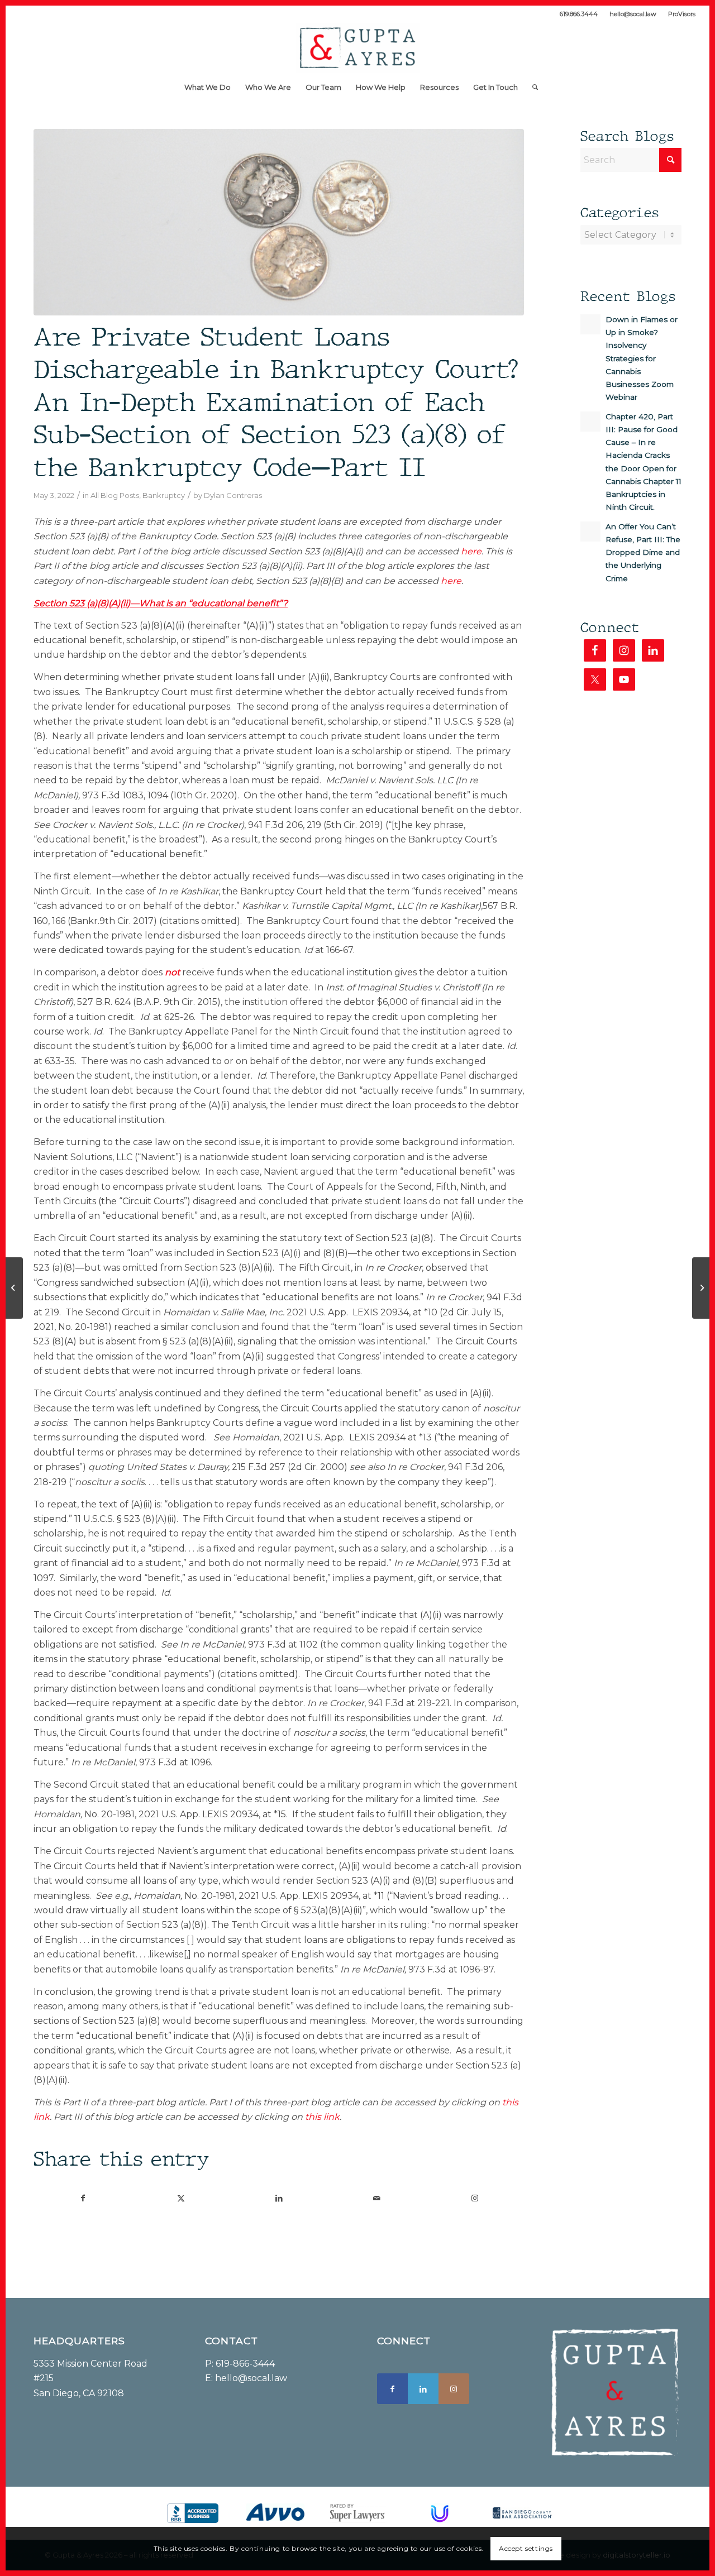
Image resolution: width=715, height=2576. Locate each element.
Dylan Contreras (233, 495)
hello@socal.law (633, 14)
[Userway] (440, 2513)
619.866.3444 (579, 14)
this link (322, 2117)
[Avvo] (275, 2512)
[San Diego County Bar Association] (522, 2513)
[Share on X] (181, 2198)
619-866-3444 (245, 2364)
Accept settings (526, 2548)
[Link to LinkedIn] (423, 2389)
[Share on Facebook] (83, 2198)
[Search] (532, 87)
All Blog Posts (115, 495)
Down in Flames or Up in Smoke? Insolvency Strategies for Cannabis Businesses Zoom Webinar (642, 358)
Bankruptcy (164, 495)
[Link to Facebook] (392, 2389)
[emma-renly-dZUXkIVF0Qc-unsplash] (279, 222)
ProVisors (682, 14)
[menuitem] (579, 14)
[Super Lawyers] (357, 2513)
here (471, 551)
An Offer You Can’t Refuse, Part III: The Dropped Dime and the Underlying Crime (643, 552)
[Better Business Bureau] (193, 2513)
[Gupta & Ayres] (357, 48)
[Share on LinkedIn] (279, 2198)
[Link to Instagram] (475, 2198)
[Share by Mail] (377, 2198)
